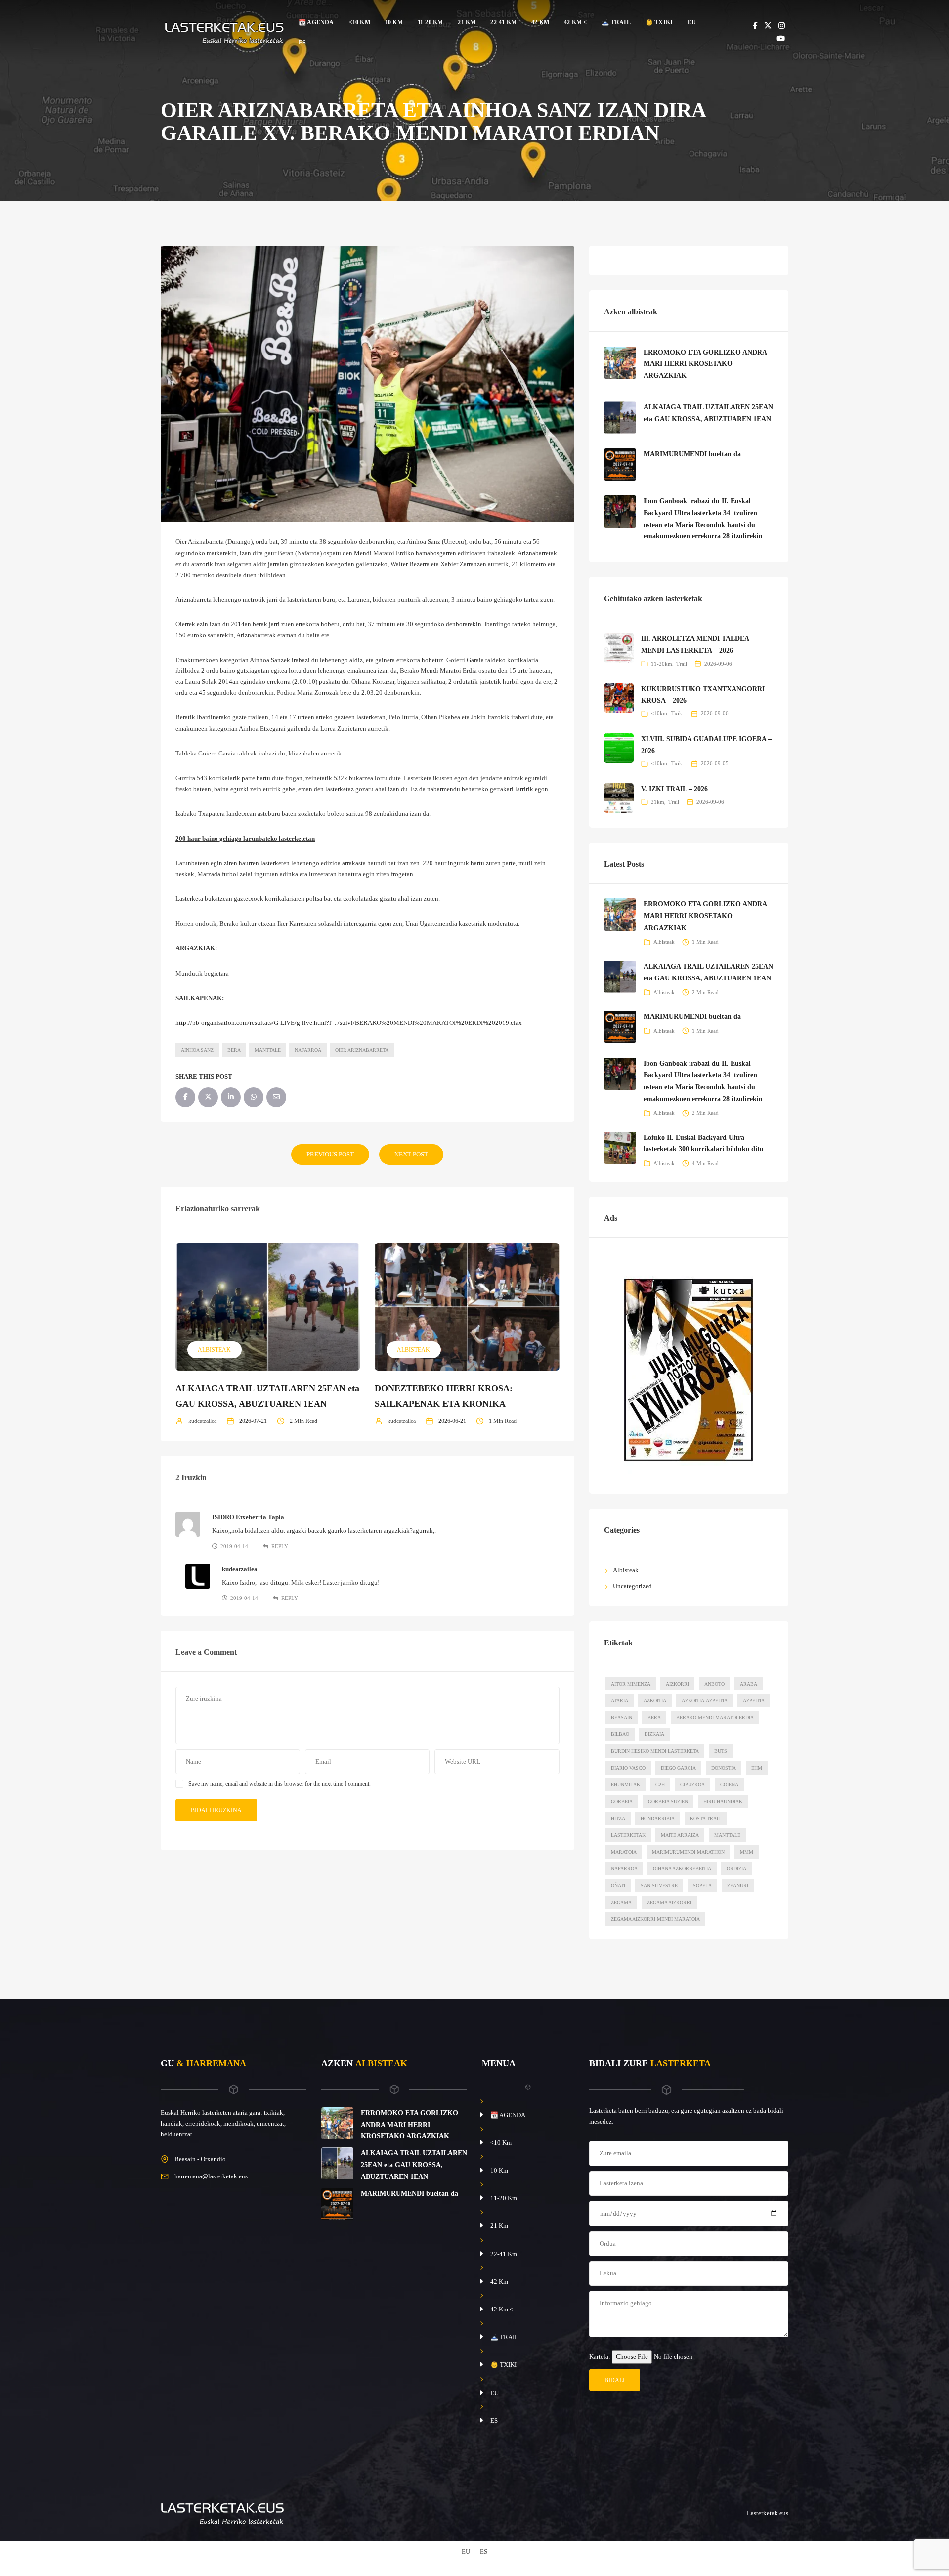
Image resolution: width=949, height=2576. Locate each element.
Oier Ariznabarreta (362, 1050)
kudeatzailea (202, 1421)
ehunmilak (625, 1785)
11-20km (662, 664)
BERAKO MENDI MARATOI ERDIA (715, 1717)
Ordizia (736, 1869)
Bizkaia (654, 1734)
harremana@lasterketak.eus (211, 2176)
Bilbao (620, 1734)
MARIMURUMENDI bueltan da (692, 454)
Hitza (618, 1818)
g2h (660, 1785)
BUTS (721, 1751)
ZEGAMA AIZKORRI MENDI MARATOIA (655, 1919)
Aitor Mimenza (631, 1684)
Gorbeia (622, 1801)
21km (658, 802)
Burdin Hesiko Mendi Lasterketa (655, 1751)
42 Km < (575, 22)
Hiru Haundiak (723, 1801)
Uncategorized (632, 1586)
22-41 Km (503, 22)
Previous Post (330, 1154)
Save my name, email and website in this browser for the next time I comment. (280, 1784)
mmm (747, 1852)
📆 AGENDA (316, 22)
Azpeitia (754, 1701)
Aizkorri (677, 1684)
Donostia (724, 1768)
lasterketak (628, 1835)
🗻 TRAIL (616, 22)
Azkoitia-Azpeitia (705, 1701)
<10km (659, 713)
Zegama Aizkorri (669, 1902)
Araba (749, 1684)
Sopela (702, 1886)
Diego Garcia (678, 1768)
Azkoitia (655, 1701)
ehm (757, 1768)
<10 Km (360, 22)
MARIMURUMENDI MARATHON (688, 1852)
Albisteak (214, 1350)
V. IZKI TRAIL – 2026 (674, 789)
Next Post (411, 1154)
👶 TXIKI (659, 22)
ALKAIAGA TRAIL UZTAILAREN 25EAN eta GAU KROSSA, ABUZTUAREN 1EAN (414, 2165)
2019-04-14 (234, 1546)
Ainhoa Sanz (197, 1050)
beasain (622, 1717)
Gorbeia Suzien (668, 1801)
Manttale (268, 1050)
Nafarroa (308, 1050)
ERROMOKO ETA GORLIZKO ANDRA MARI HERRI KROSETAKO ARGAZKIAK (705, 364)
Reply (280, 1546)
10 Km (394, 22)
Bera (234, 1050)
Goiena (729, 1785)
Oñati (618, 1886)
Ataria (620, 1701)
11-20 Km (431, 22)
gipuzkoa (692, 1785)
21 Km (467, 22)
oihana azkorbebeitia (682, 1869)
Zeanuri (738, 1886)
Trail (682, 664)
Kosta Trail (706, 1818)
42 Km (540, 22)
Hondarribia (658, 1818)
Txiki (677, 713)
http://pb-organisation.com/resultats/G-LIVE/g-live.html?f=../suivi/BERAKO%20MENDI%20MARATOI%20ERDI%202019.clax (349, 1023)
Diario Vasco (628, 1768)
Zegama (621, 1902)
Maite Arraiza (680, 1835)
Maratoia (624, 1852)
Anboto (714, 1684)
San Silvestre (659, 1886)
